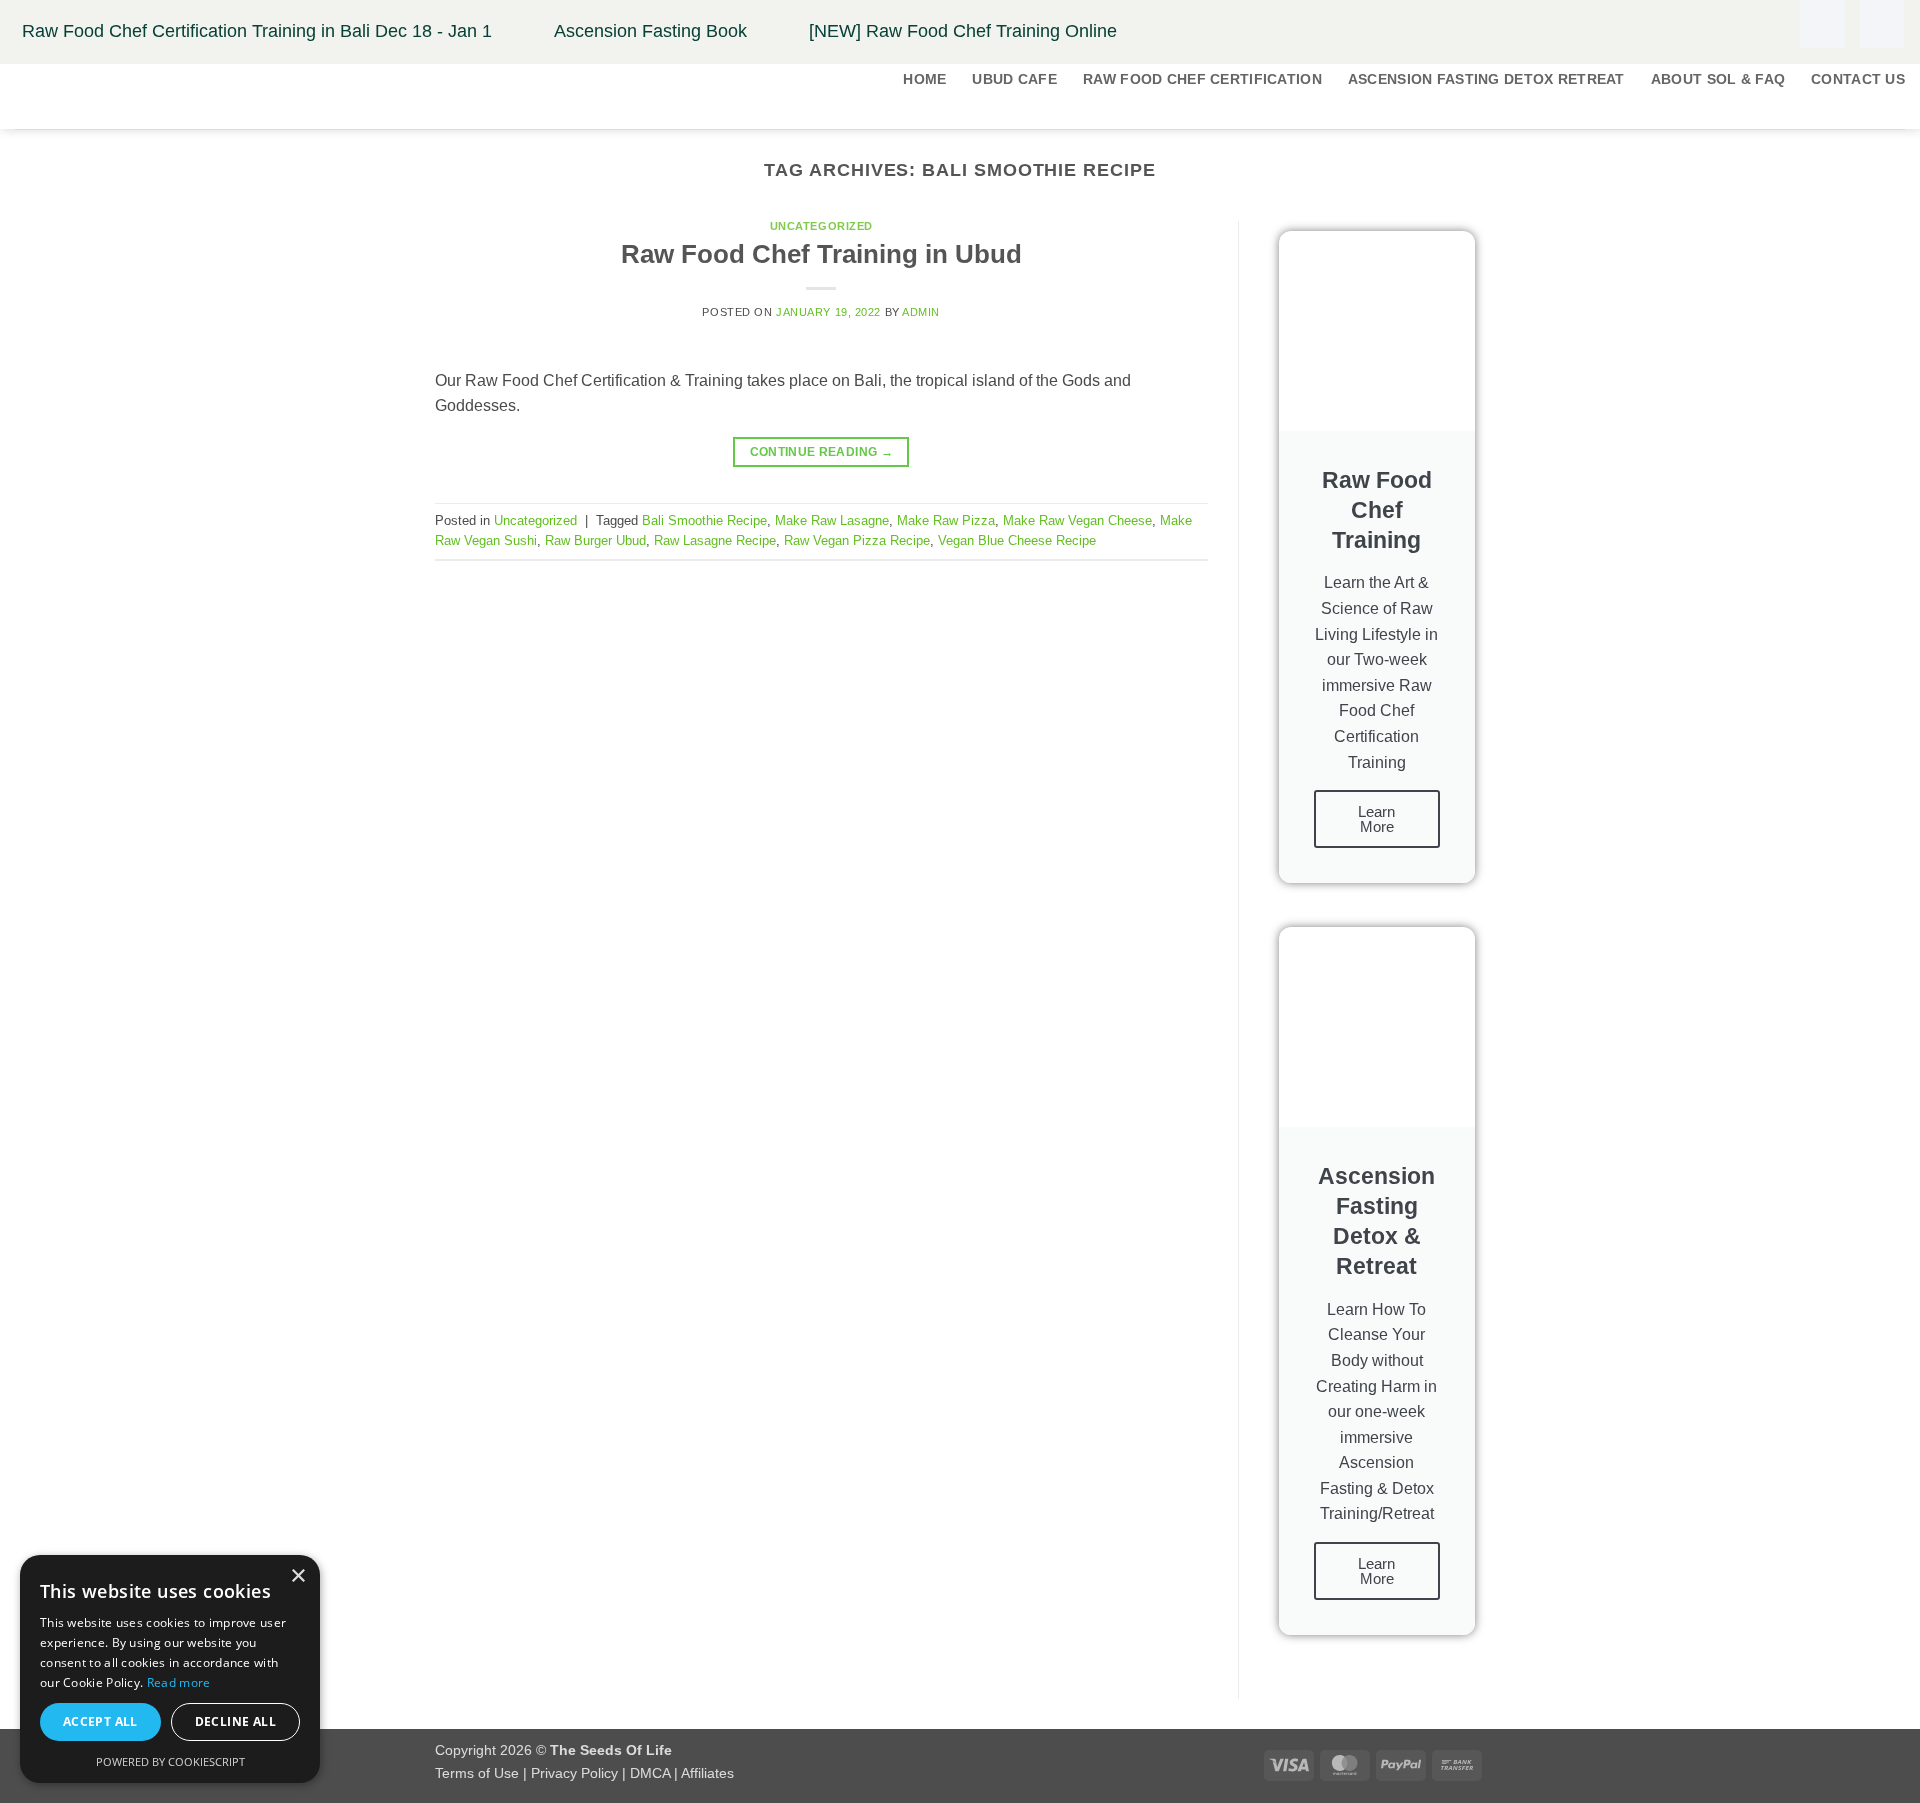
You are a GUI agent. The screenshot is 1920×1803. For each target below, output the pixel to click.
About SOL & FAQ (1718, 79)
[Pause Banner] (1822, 24)
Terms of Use (477, 1773)
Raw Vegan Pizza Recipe (857, 540)
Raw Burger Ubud (595, 540)
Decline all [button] (235, 1721)
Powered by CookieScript (170, 1761)
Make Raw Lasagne (832, 520)
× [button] (297, 1576)
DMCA (650, 1773)
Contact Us (1858, 79)
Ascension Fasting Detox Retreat (1486, 79)
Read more (179, 1682)
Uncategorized (821, 226)
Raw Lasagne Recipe (715, 540)
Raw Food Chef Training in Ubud (821, 254)
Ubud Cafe (1014, 79)
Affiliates (707, 1773)
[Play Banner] (1882, 24)
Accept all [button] (100, 1721)
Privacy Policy (574, 1773)
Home (924, 79)
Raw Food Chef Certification (1202, 79)
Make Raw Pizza (946, 520)
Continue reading (822, 452)
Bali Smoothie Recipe (704, 520)
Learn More (1376, 819)
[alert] (170, 1669)
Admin (921, 312)
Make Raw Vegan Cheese (1077, 520)
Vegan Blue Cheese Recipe (1017, 540)
